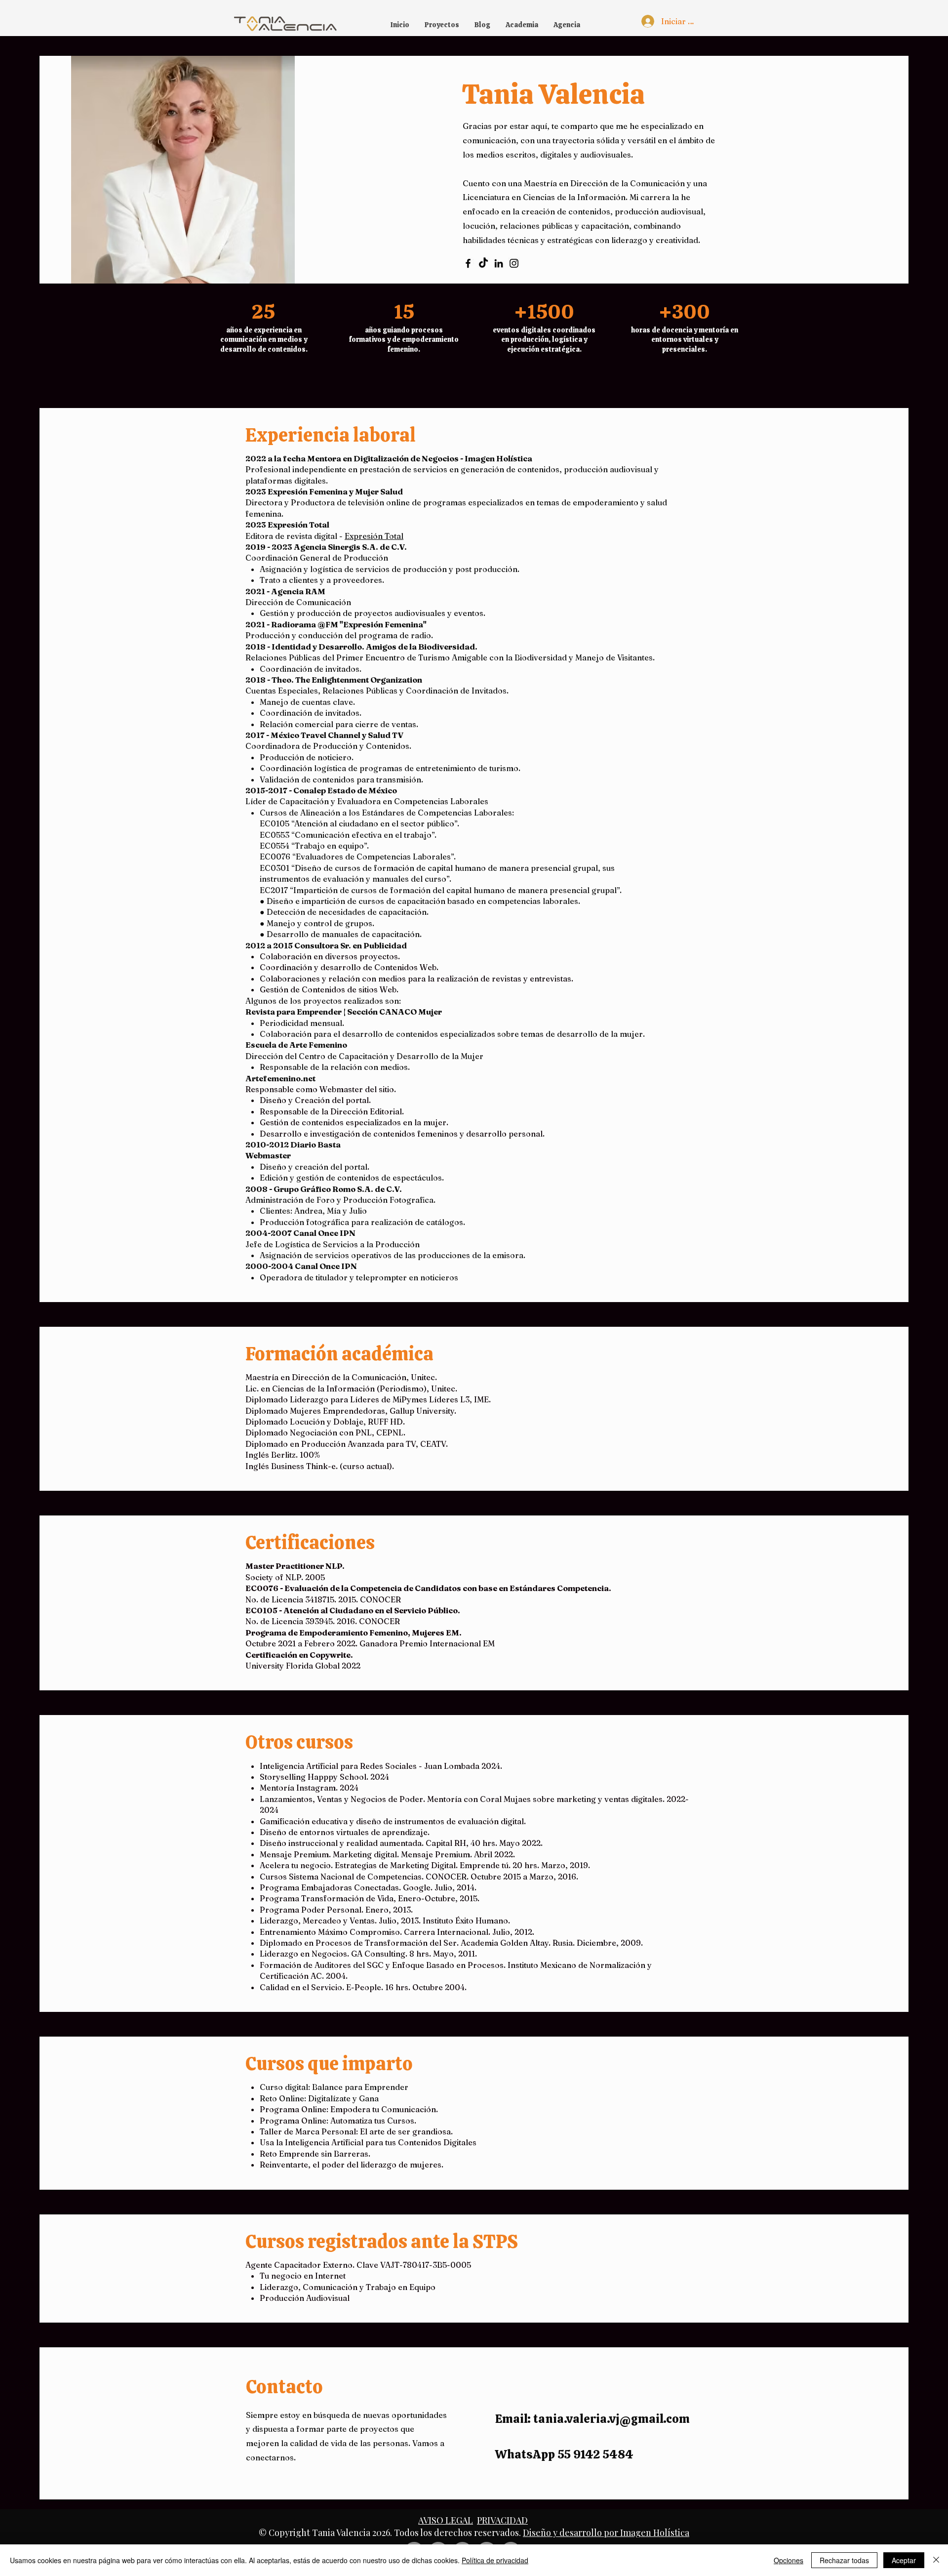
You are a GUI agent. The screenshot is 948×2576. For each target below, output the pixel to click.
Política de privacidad (495, 2560)
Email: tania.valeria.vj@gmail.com (592, 2419)
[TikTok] (483, 263)
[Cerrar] (936, 2560)
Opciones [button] (789, 2560)
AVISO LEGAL (446, 2520)
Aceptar (904, 2560)
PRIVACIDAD (502, 2520)
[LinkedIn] (499, 263)
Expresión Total (374, 536)
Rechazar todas (844, 2560)
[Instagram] (514, 263)
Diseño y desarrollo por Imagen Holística (606, 2533)
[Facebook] (468, 263)
